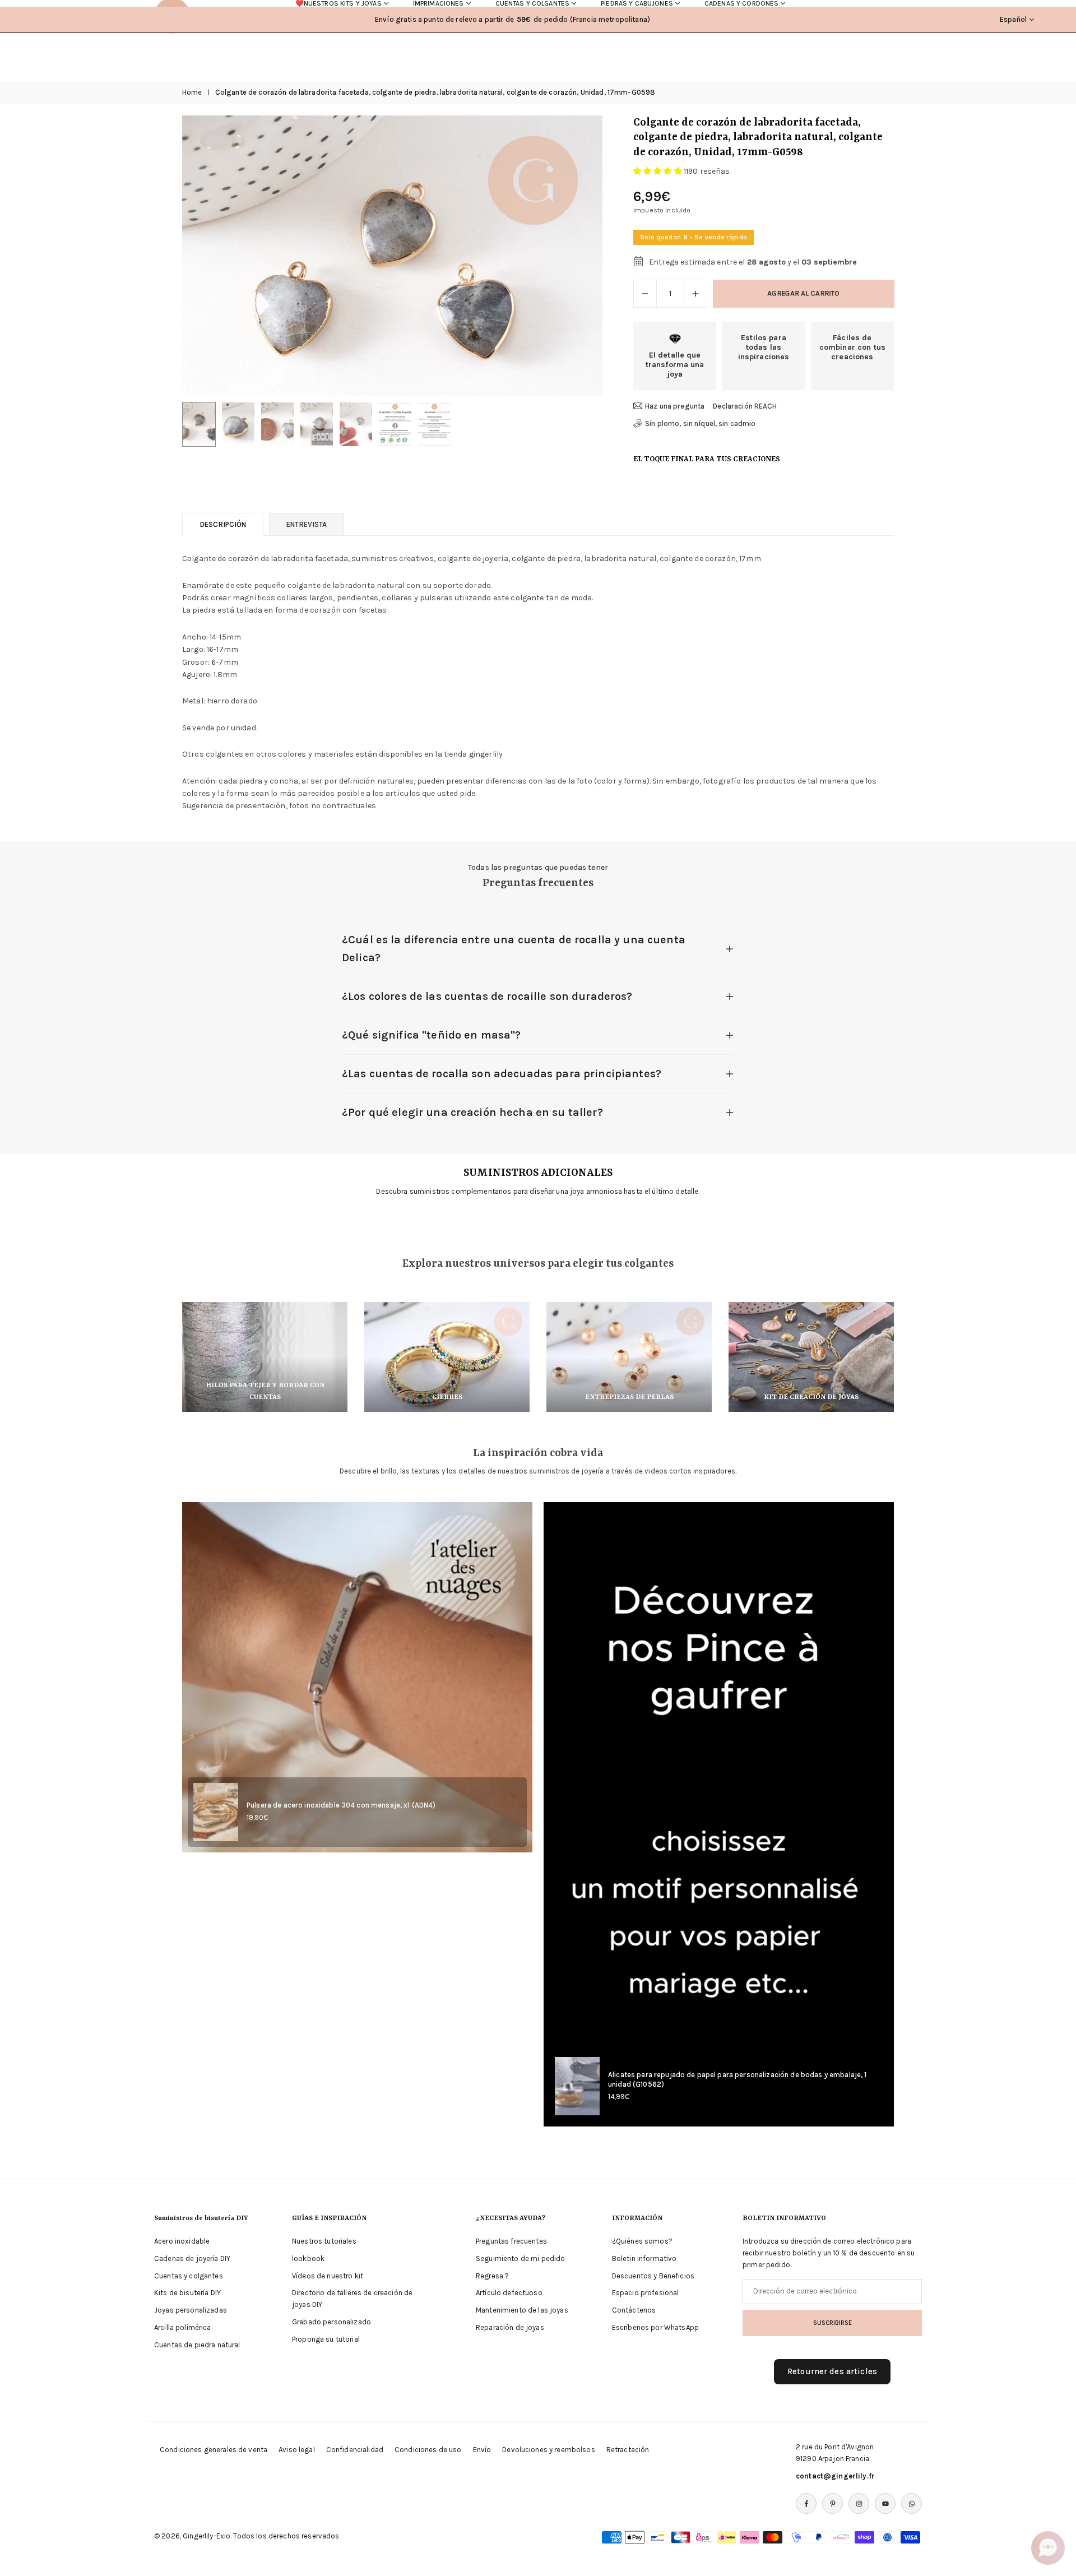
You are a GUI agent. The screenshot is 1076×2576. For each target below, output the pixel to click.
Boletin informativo (644, 2258)
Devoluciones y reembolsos (549, 2450)
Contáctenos (634, 2310)
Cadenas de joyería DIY (192, 2258)
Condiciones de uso (428, 2450)
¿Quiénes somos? (642, 2241)
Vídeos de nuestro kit (328, 2276)
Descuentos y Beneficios (653, 2276)
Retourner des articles (832, 2371)
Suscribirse (832, 2323)
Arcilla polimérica (183, 2327)
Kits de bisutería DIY (187, 2293)
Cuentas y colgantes (189, 2276)
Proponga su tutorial (326, 2339)
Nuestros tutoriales (324, 2241)
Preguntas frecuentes (511, 2241)
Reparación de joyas (510, 2327)
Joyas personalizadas (191, 2310)
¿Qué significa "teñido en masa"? (431, 1035)
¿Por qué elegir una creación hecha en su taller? (472, 1112)
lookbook (308, 2258)
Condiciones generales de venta (214, 2450)
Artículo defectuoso (509, 2293)
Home (192, 92)
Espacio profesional (646, 2293)
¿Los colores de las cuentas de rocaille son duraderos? (487, 996)
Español (1013, 19)
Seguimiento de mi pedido (520, 2258)
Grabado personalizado (331, 2322)
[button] (575, 256)
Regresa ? (492, 2276)
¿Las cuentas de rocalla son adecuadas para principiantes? (502, 1074)
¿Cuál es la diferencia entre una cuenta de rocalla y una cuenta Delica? (514, 949)
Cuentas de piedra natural (197, 2345)
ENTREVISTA (307, 524)
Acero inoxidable (182, 2241)
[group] (392, 256)
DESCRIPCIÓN (223, 524)
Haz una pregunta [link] (675, 406)
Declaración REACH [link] (745, 406)
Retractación (628, 2450)
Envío (482, 2450)
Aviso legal (297, 2450)
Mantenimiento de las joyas (522, 2310)
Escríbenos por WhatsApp (655, 2327)
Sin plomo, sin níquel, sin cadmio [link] (701, 423)
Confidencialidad (355, 2450)
